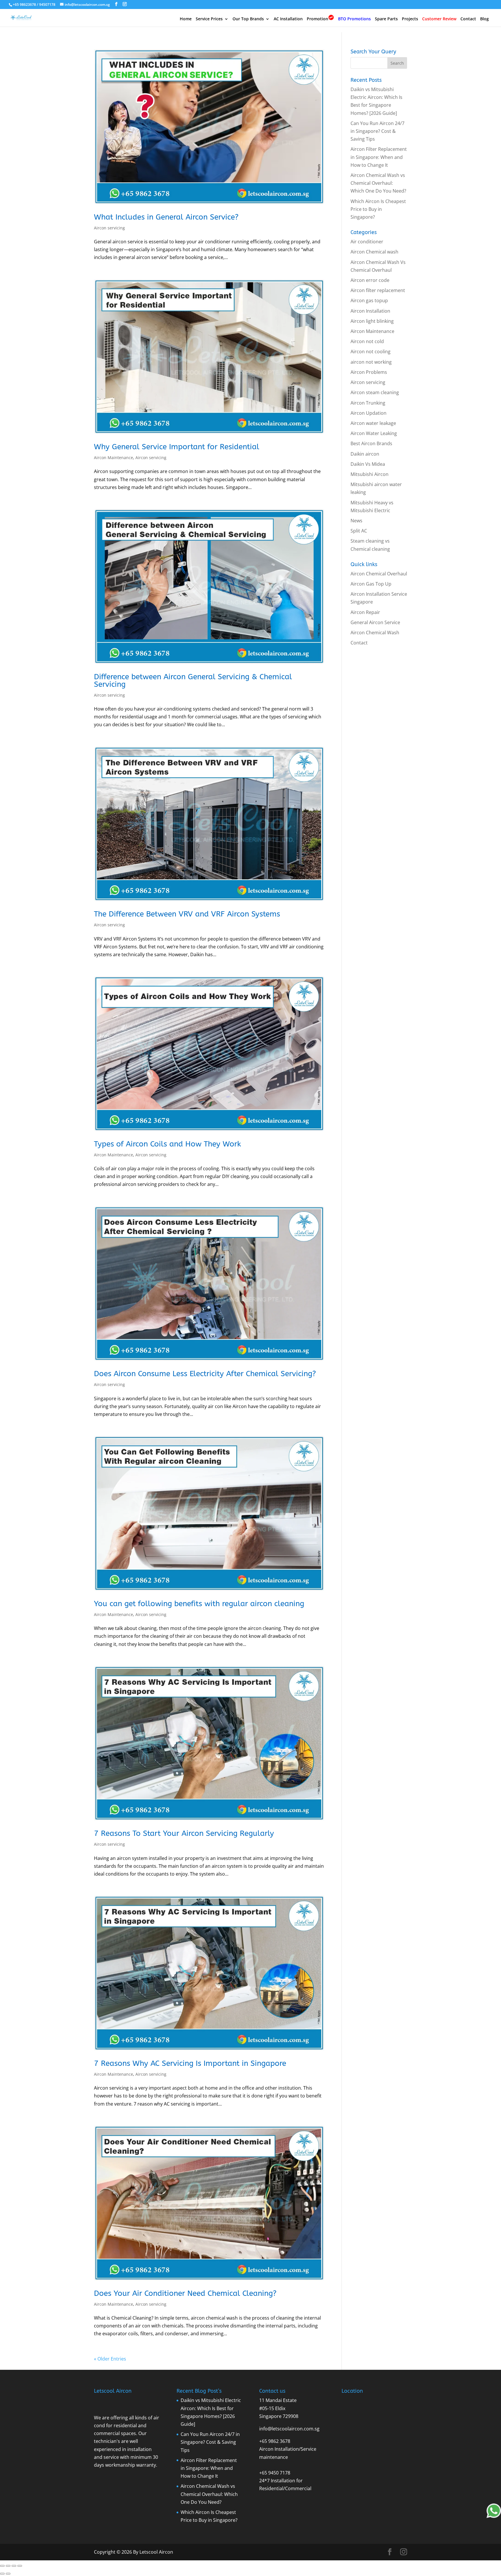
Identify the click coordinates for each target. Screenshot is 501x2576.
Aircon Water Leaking (374, 433)
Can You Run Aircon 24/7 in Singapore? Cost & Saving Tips (377, 131)
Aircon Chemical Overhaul (379, 574)
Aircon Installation (370, 311)
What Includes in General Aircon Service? (166, 217)
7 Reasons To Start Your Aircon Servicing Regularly (184, 1833)
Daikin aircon (365, 454)
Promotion (317, 19)
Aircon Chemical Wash (375, 633)
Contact (468, 19)
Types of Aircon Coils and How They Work (167, 1144)
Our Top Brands (248, 19)
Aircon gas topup (369, 300)
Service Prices (209, 19)
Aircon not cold (367, 341)
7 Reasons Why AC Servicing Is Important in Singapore (190, 2063)
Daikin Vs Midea (368, 464)
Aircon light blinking (372, 321)
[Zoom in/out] (2, 2566)
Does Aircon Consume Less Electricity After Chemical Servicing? (205, 1374)
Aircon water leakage (373, 423)
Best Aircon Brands (371, 443)
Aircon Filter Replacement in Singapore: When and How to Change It (379, 157)
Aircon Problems (369, 372)
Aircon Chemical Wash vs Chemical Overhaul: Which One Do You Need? (378, 183)
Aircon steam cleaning (375, 392)
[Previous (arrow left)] (2, 2574)
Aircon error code (370, 280)
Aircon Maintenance (114, 458)
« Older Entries (110, 2359)
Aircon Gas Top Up (371, 584)
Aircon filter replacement (378, 290)
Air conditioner (367, 242)
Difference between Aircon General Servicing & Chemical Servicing (193, 681)
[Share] (14, 2566)
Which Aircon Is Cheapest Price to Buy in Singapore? (378, 209)
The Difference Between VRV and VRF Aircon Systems (187, 914)
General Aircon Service (375, 622)
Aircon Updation (369, 413)
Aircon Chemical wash (374, 252)
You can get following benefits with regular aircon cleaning (199, 1604)
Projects (410, 19)
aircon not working (371, 362)
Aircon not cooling (371, 352)
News (356, 521)
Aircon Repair (365, 612)
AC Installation (288, 19)
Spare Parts (386, 19)
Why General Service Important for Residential (177, 447)
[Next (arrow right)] (8, 2574)
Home (186, 19)
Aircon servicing (109, 228)
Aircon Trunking (368, 403)
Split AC (359, 531)
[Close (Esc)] (20, 2566)
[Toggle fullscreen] (8, 2566)
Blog (484, 19)
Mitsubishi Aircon (370, 474)
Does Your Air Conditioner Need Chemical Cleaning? (185, 2293)
